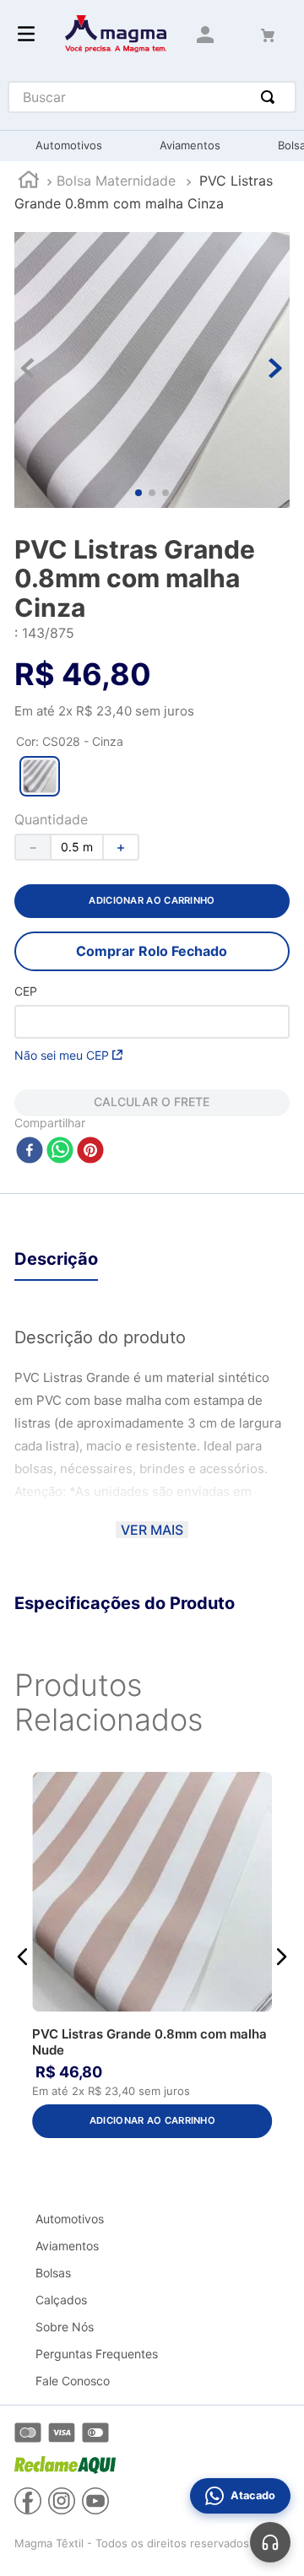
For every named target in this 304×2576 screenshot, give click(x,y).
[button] (40, 776)
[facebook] (30, 1151)
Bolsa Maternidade (116, 181)
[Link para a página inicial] (29, 182)
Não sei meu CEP (62, 1055)
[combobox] (152, 97)
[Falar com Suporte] (270, 2542)
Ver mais (152, 1530)
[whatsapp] (60, 1151)
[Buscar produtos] (271, 97)
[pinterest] (90, 1151)
